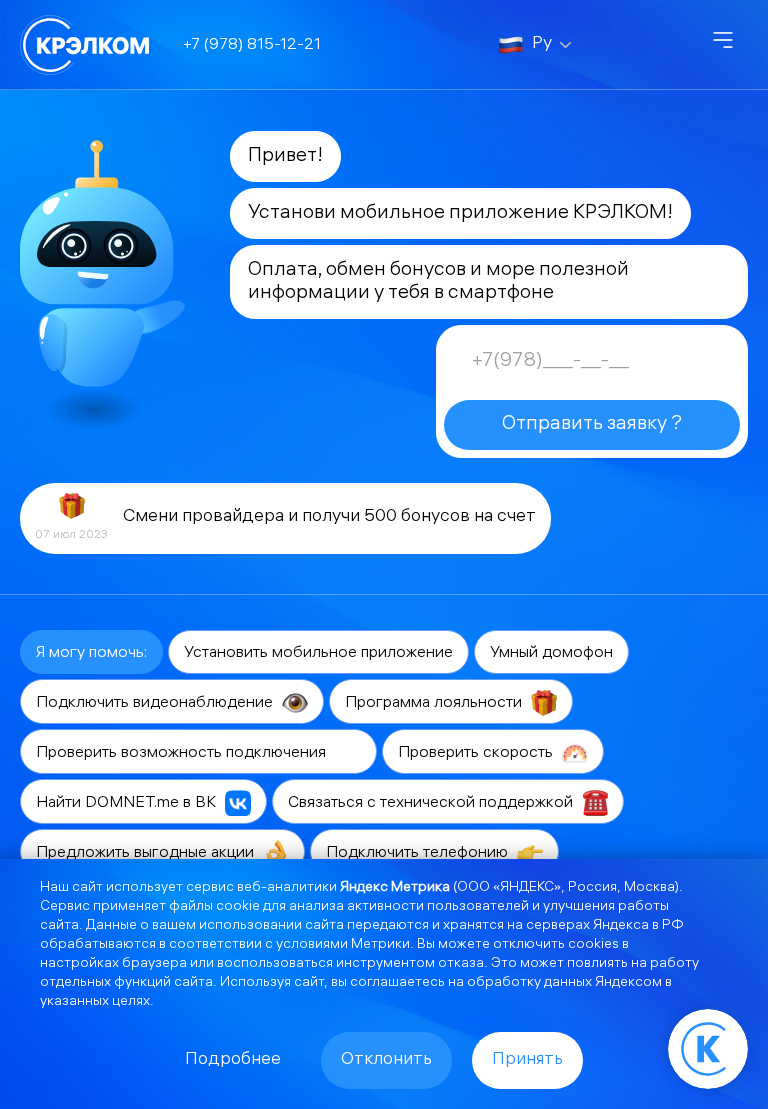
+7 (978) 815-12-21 (252, 45)
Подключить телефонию (419, 853)
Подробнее (233, 1060)
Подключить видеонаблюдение (156, 703)
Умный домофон (551, 653)
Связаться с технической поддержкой (432, 803)
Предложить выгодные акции (147, 853)
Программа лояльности (435, 703)
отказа (461, 964)
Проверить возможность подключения (183, 753)
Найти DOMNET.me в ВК (128, 803)
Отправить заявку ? (592, 424)
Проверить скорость (477, 753)
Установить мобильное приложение (318, 653)
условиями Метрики (343, 945)
